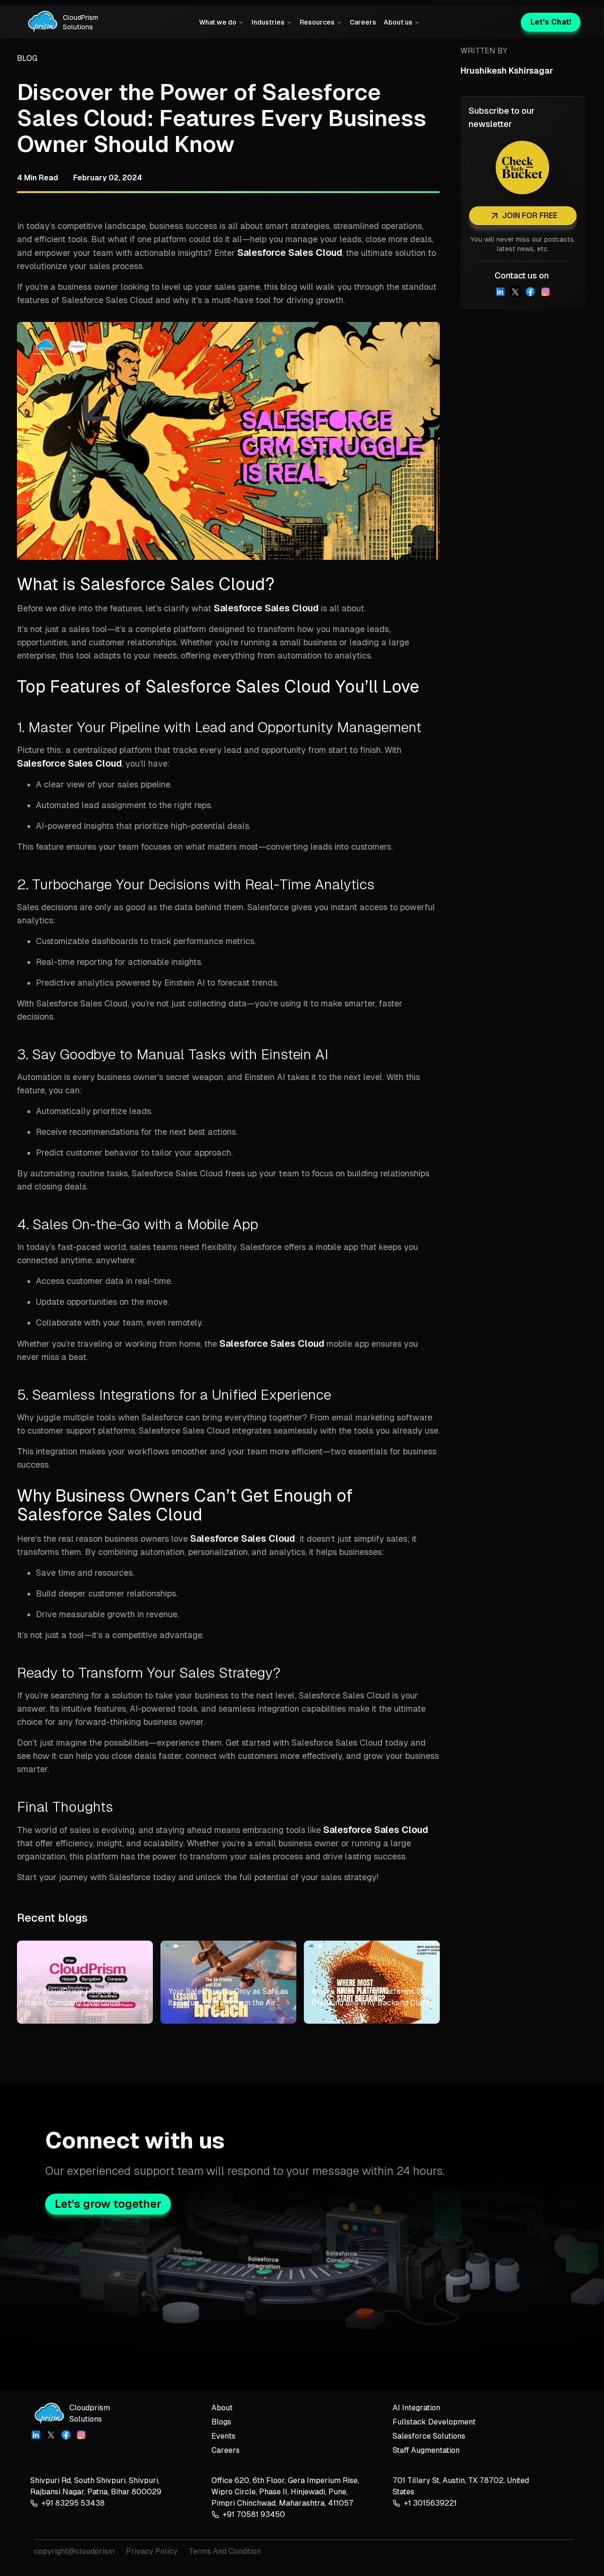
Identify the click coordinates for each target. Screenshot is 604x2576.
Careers (363, 22)
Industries (268, 22)
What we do (218, 22)
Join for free (530, 215)
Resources (317, 22)
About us (398, 22)
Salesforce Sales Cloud (290, 253)
